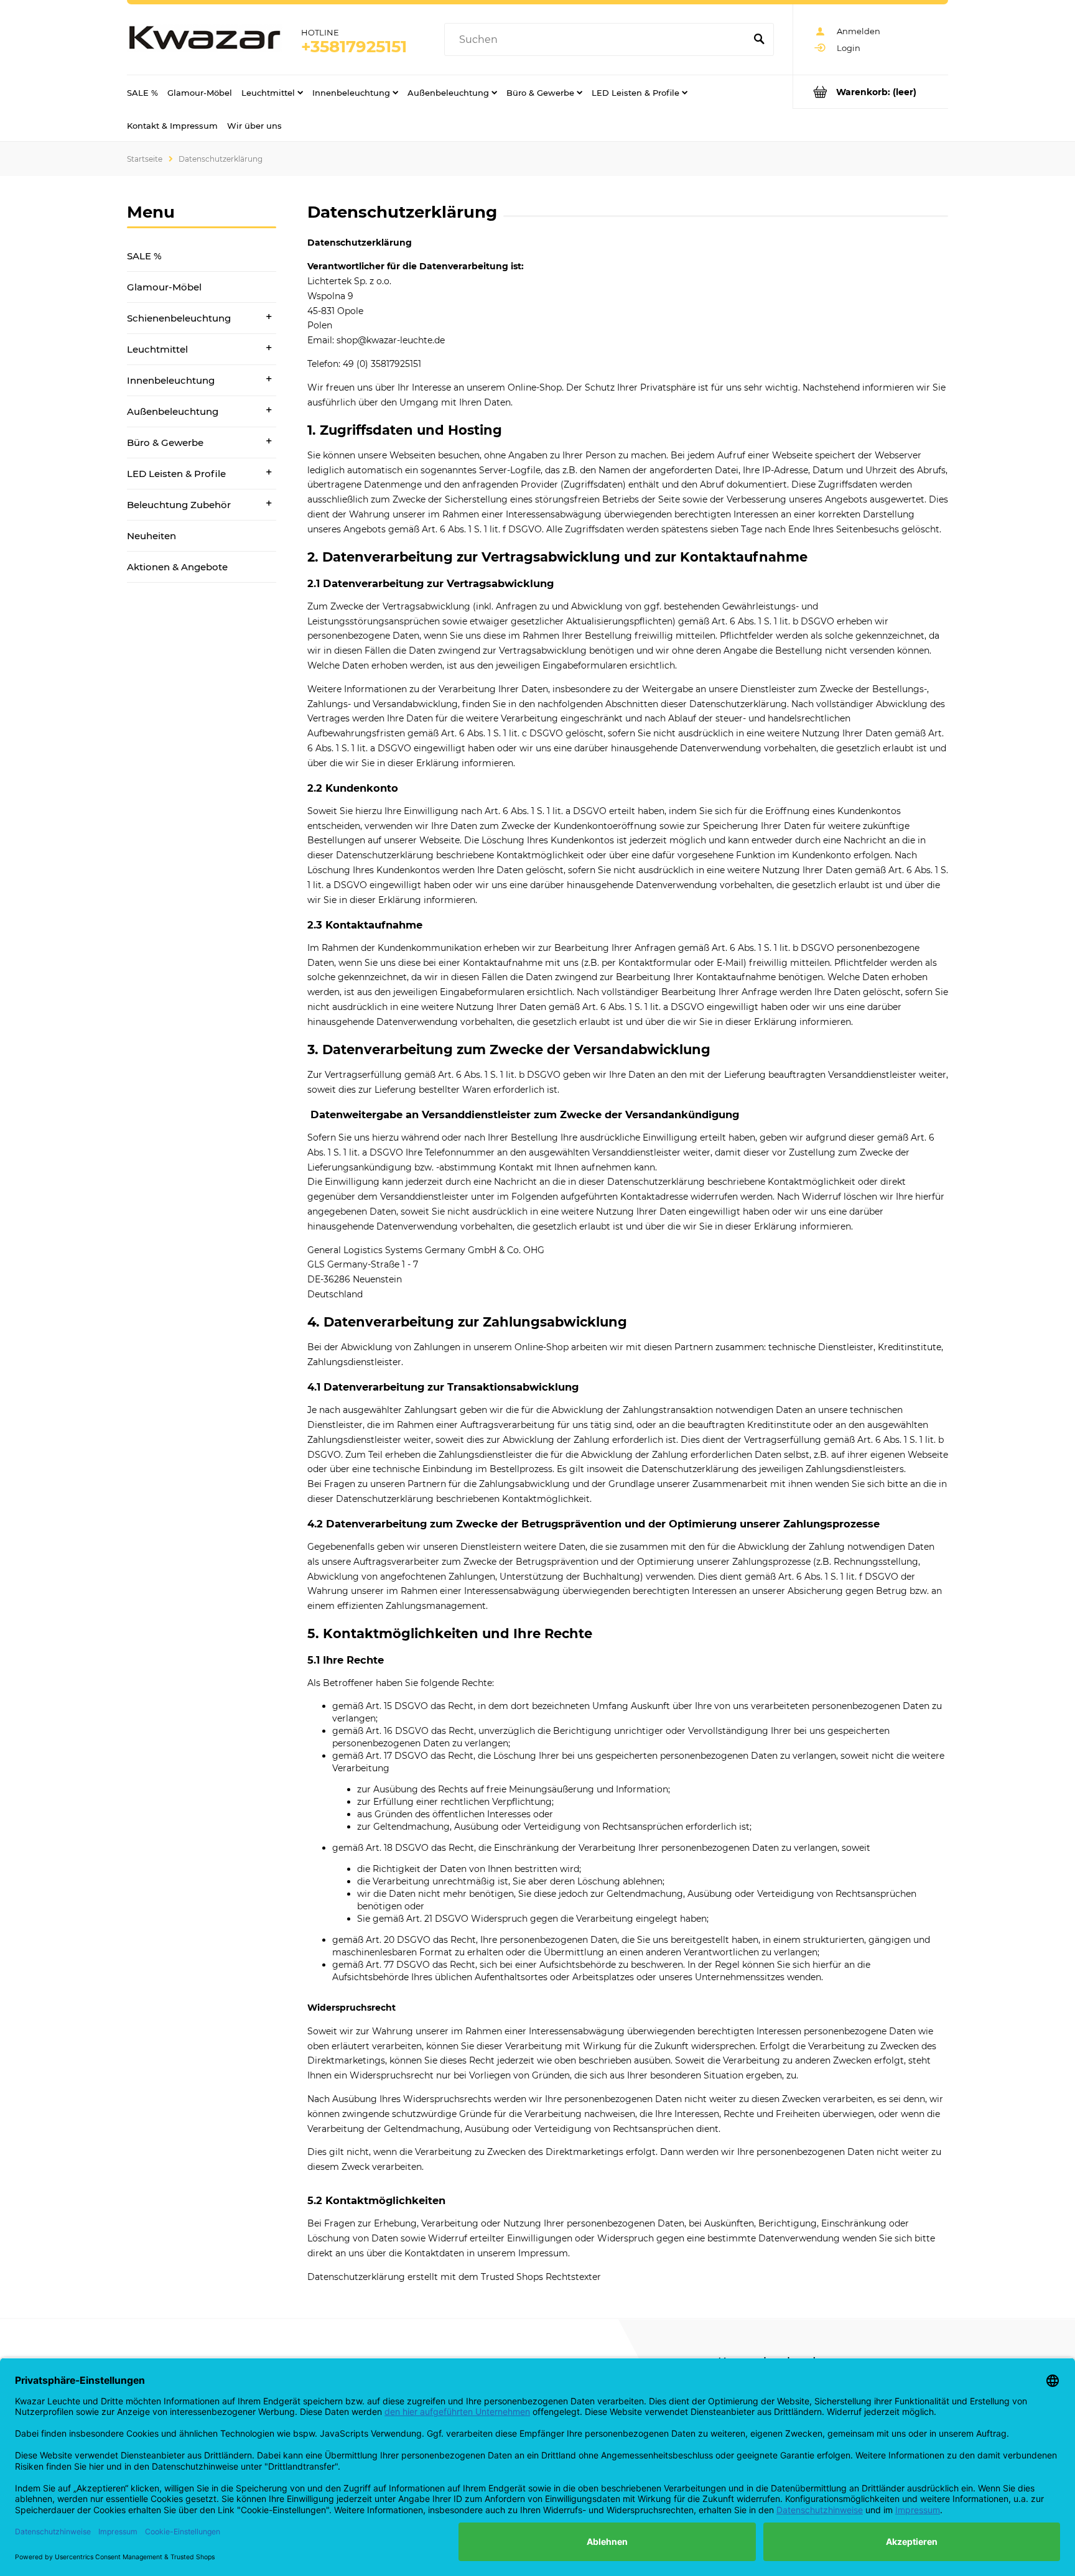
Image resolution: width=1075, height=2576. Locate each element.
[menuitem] (142, 92)
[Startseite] (205, 40)
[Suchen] (759, 40)
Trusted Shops (512, 2277)
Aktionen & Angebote (177, 567)
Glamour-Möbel (164, 287)
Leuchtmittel (157, 349)
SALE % (144, 256)
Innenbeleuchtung (171, 380)
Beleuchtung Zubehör (179, 505)
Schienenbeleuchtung (179, 318)
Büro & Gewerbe (165, 442)
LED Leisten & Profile (176, 474)
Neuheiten (151, 536)
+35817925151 (354, 47)
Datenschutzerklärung (356, 2277)
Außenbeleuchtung (173, 411)
